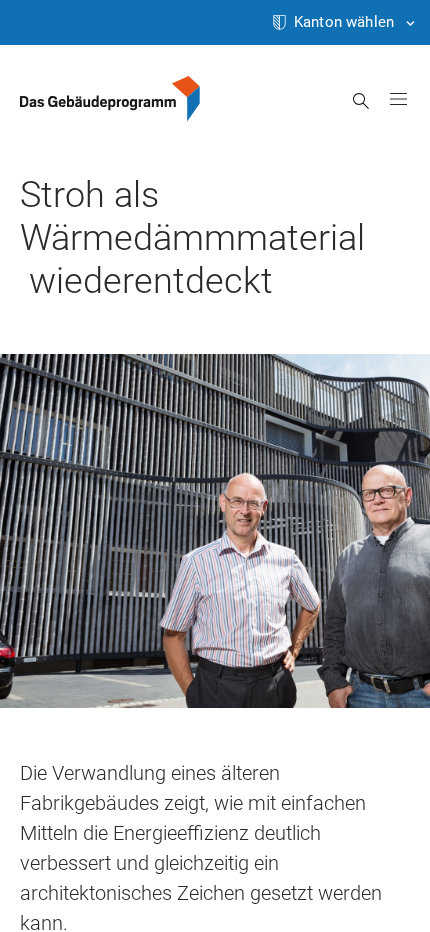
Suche (361, 101)
